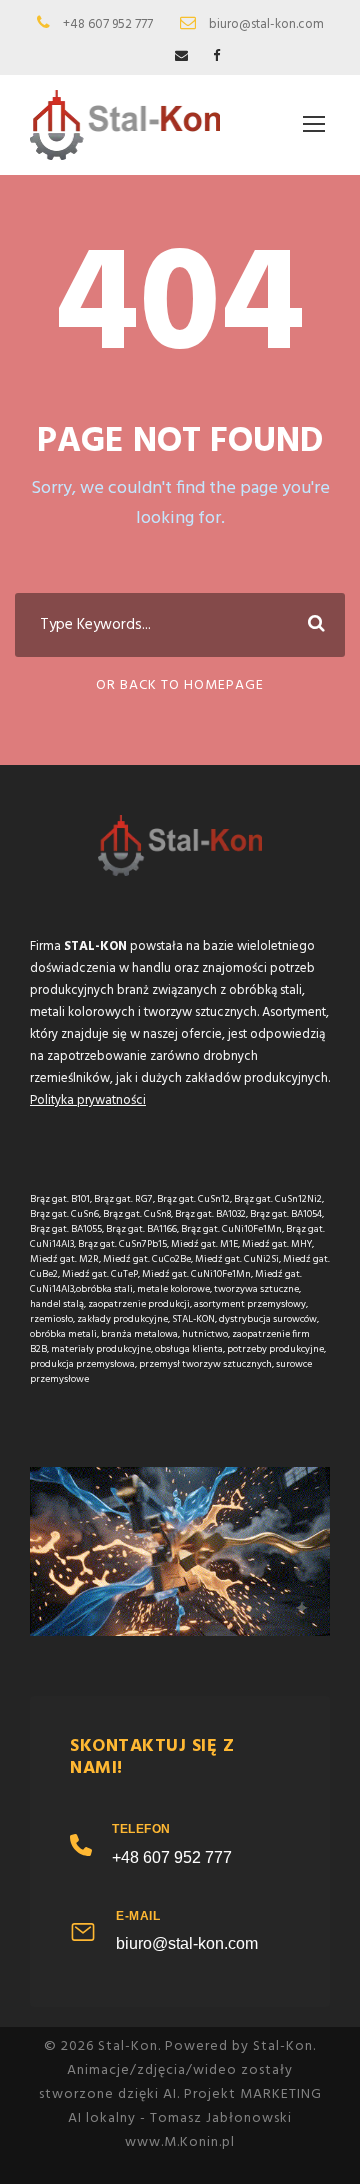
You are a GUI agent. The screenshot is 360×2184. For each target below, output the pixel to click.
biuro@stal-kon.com (187, 1943)
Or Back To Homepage (180, 685)
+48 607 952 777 (172, 1857)
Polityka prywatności (88, 1100)
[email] (181, 56)
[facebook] (216, 56)
